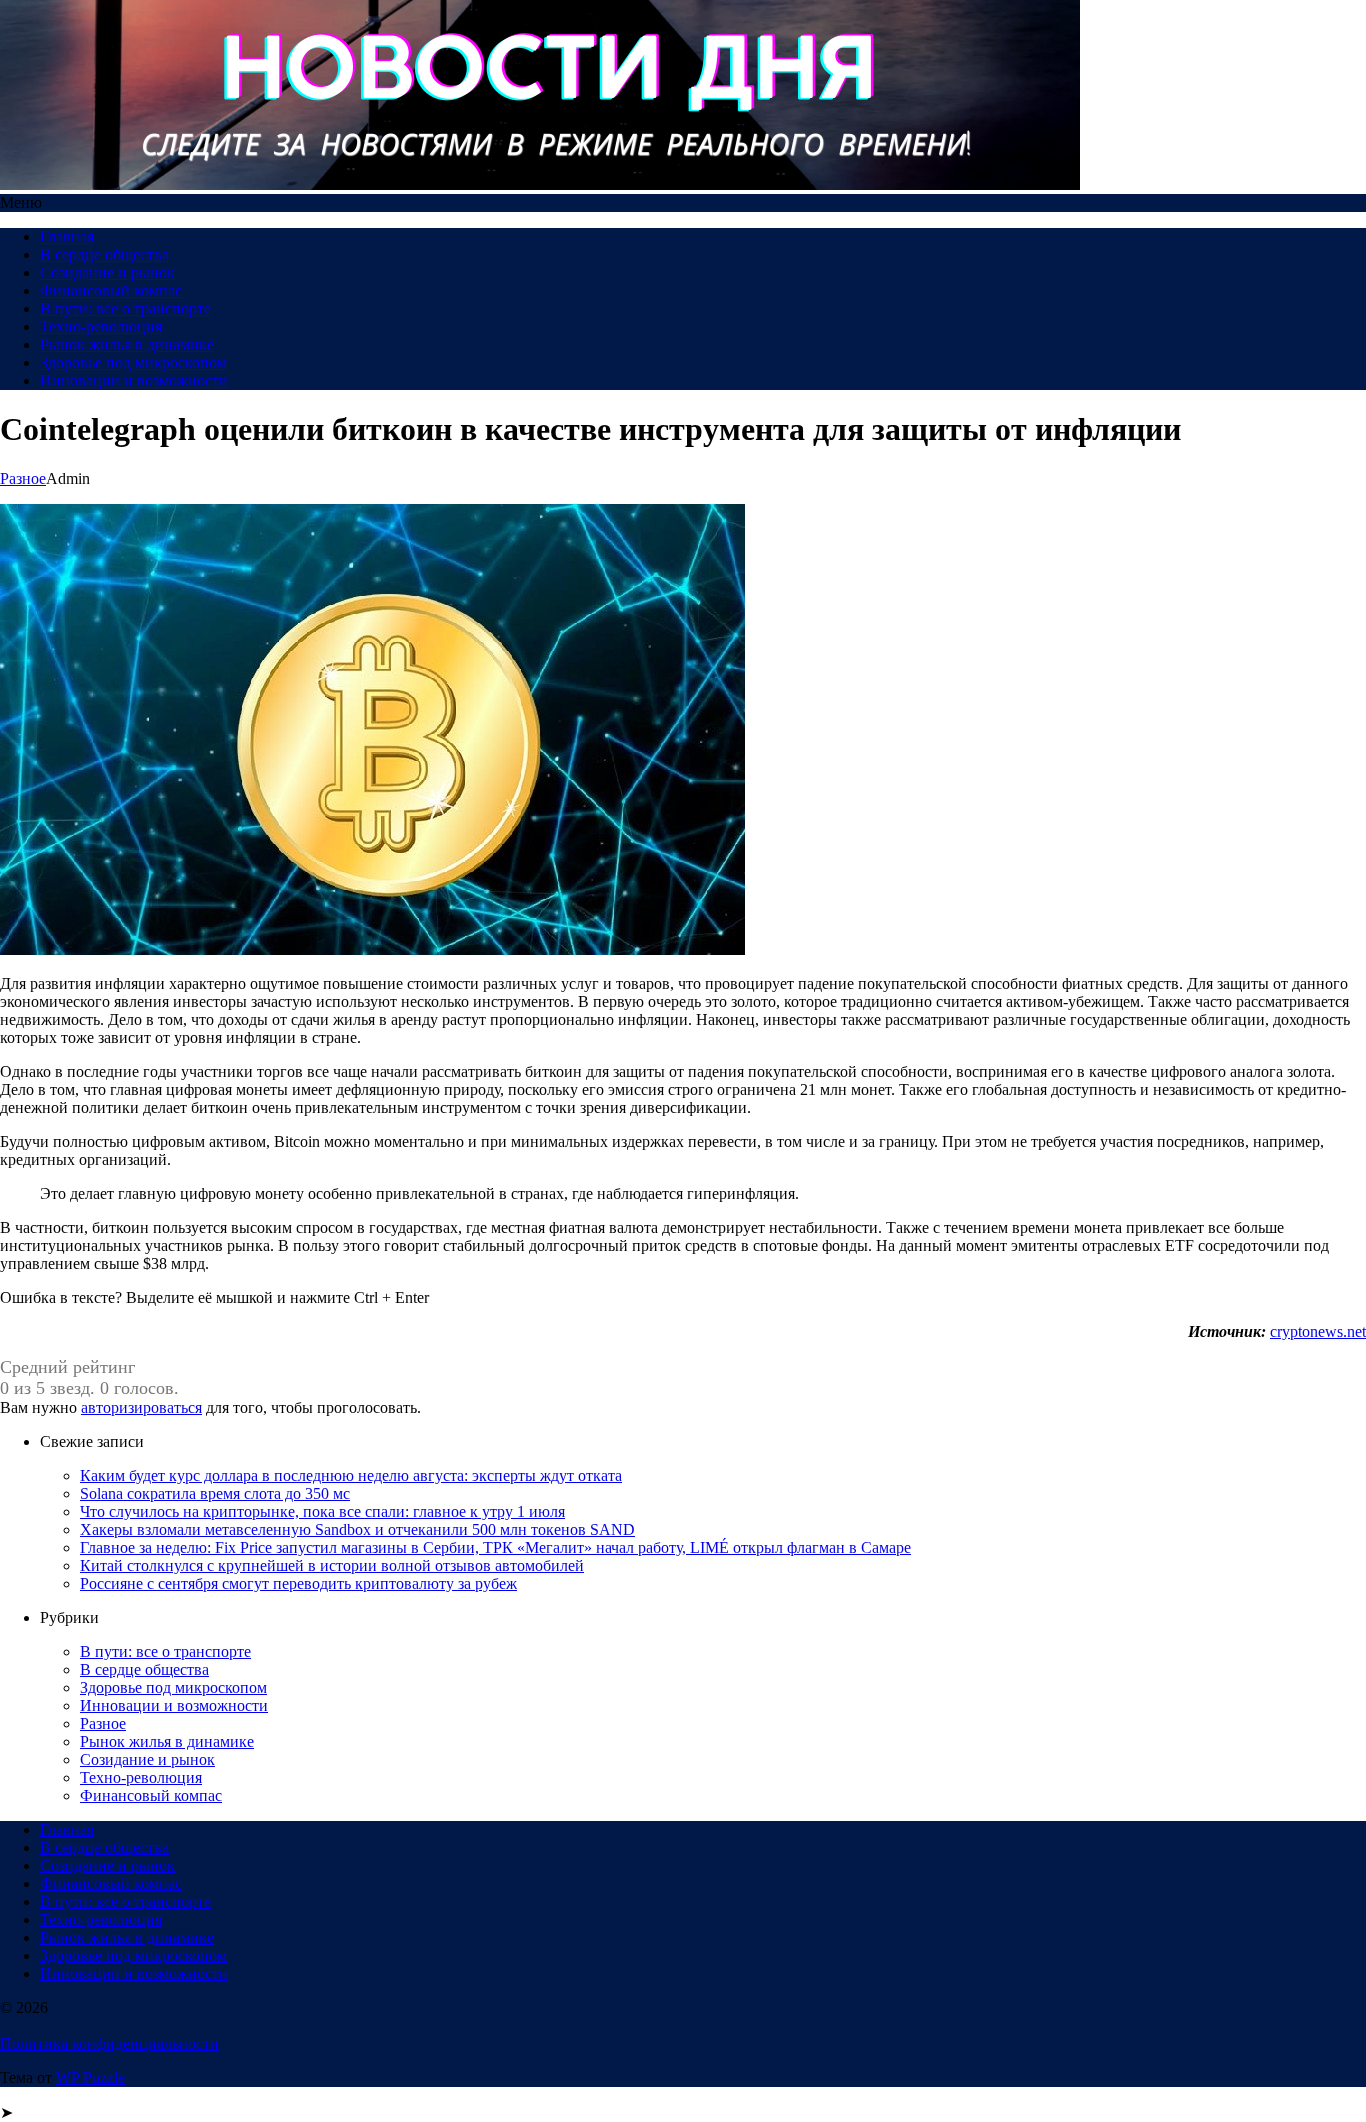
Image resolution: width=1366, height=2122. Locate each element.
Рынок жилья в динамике (127, 344)
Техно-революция (101, 326)
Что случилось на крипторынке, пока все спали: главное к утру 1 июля (322, 1511)
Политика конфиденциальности (109, 2043)
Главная (67, 236)
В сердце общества (104, 254)
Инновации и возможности (134, 380)
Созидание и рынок (107, 272)
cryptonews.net (1318, 1331)
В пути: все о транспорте (125, 308)
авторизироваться (141, 1407)
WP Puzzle (90, 2077)
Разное (23, 478)
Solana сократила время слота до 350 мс (215, 1493)
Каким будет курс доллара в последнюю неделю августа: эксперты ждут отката (351, 1475)
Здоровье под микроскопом (133, 362)
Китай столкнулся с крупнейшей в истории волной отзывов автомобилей (332, 1565)
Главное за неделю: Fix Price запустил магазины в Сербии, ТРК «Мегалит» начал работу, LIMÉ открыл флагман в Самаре (495, 1547)
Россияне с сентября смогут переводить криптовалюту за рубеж (298, 1583)
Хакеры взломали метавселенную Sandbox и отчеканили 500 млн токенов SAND (357, 1529)
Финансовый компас (111, 290)
